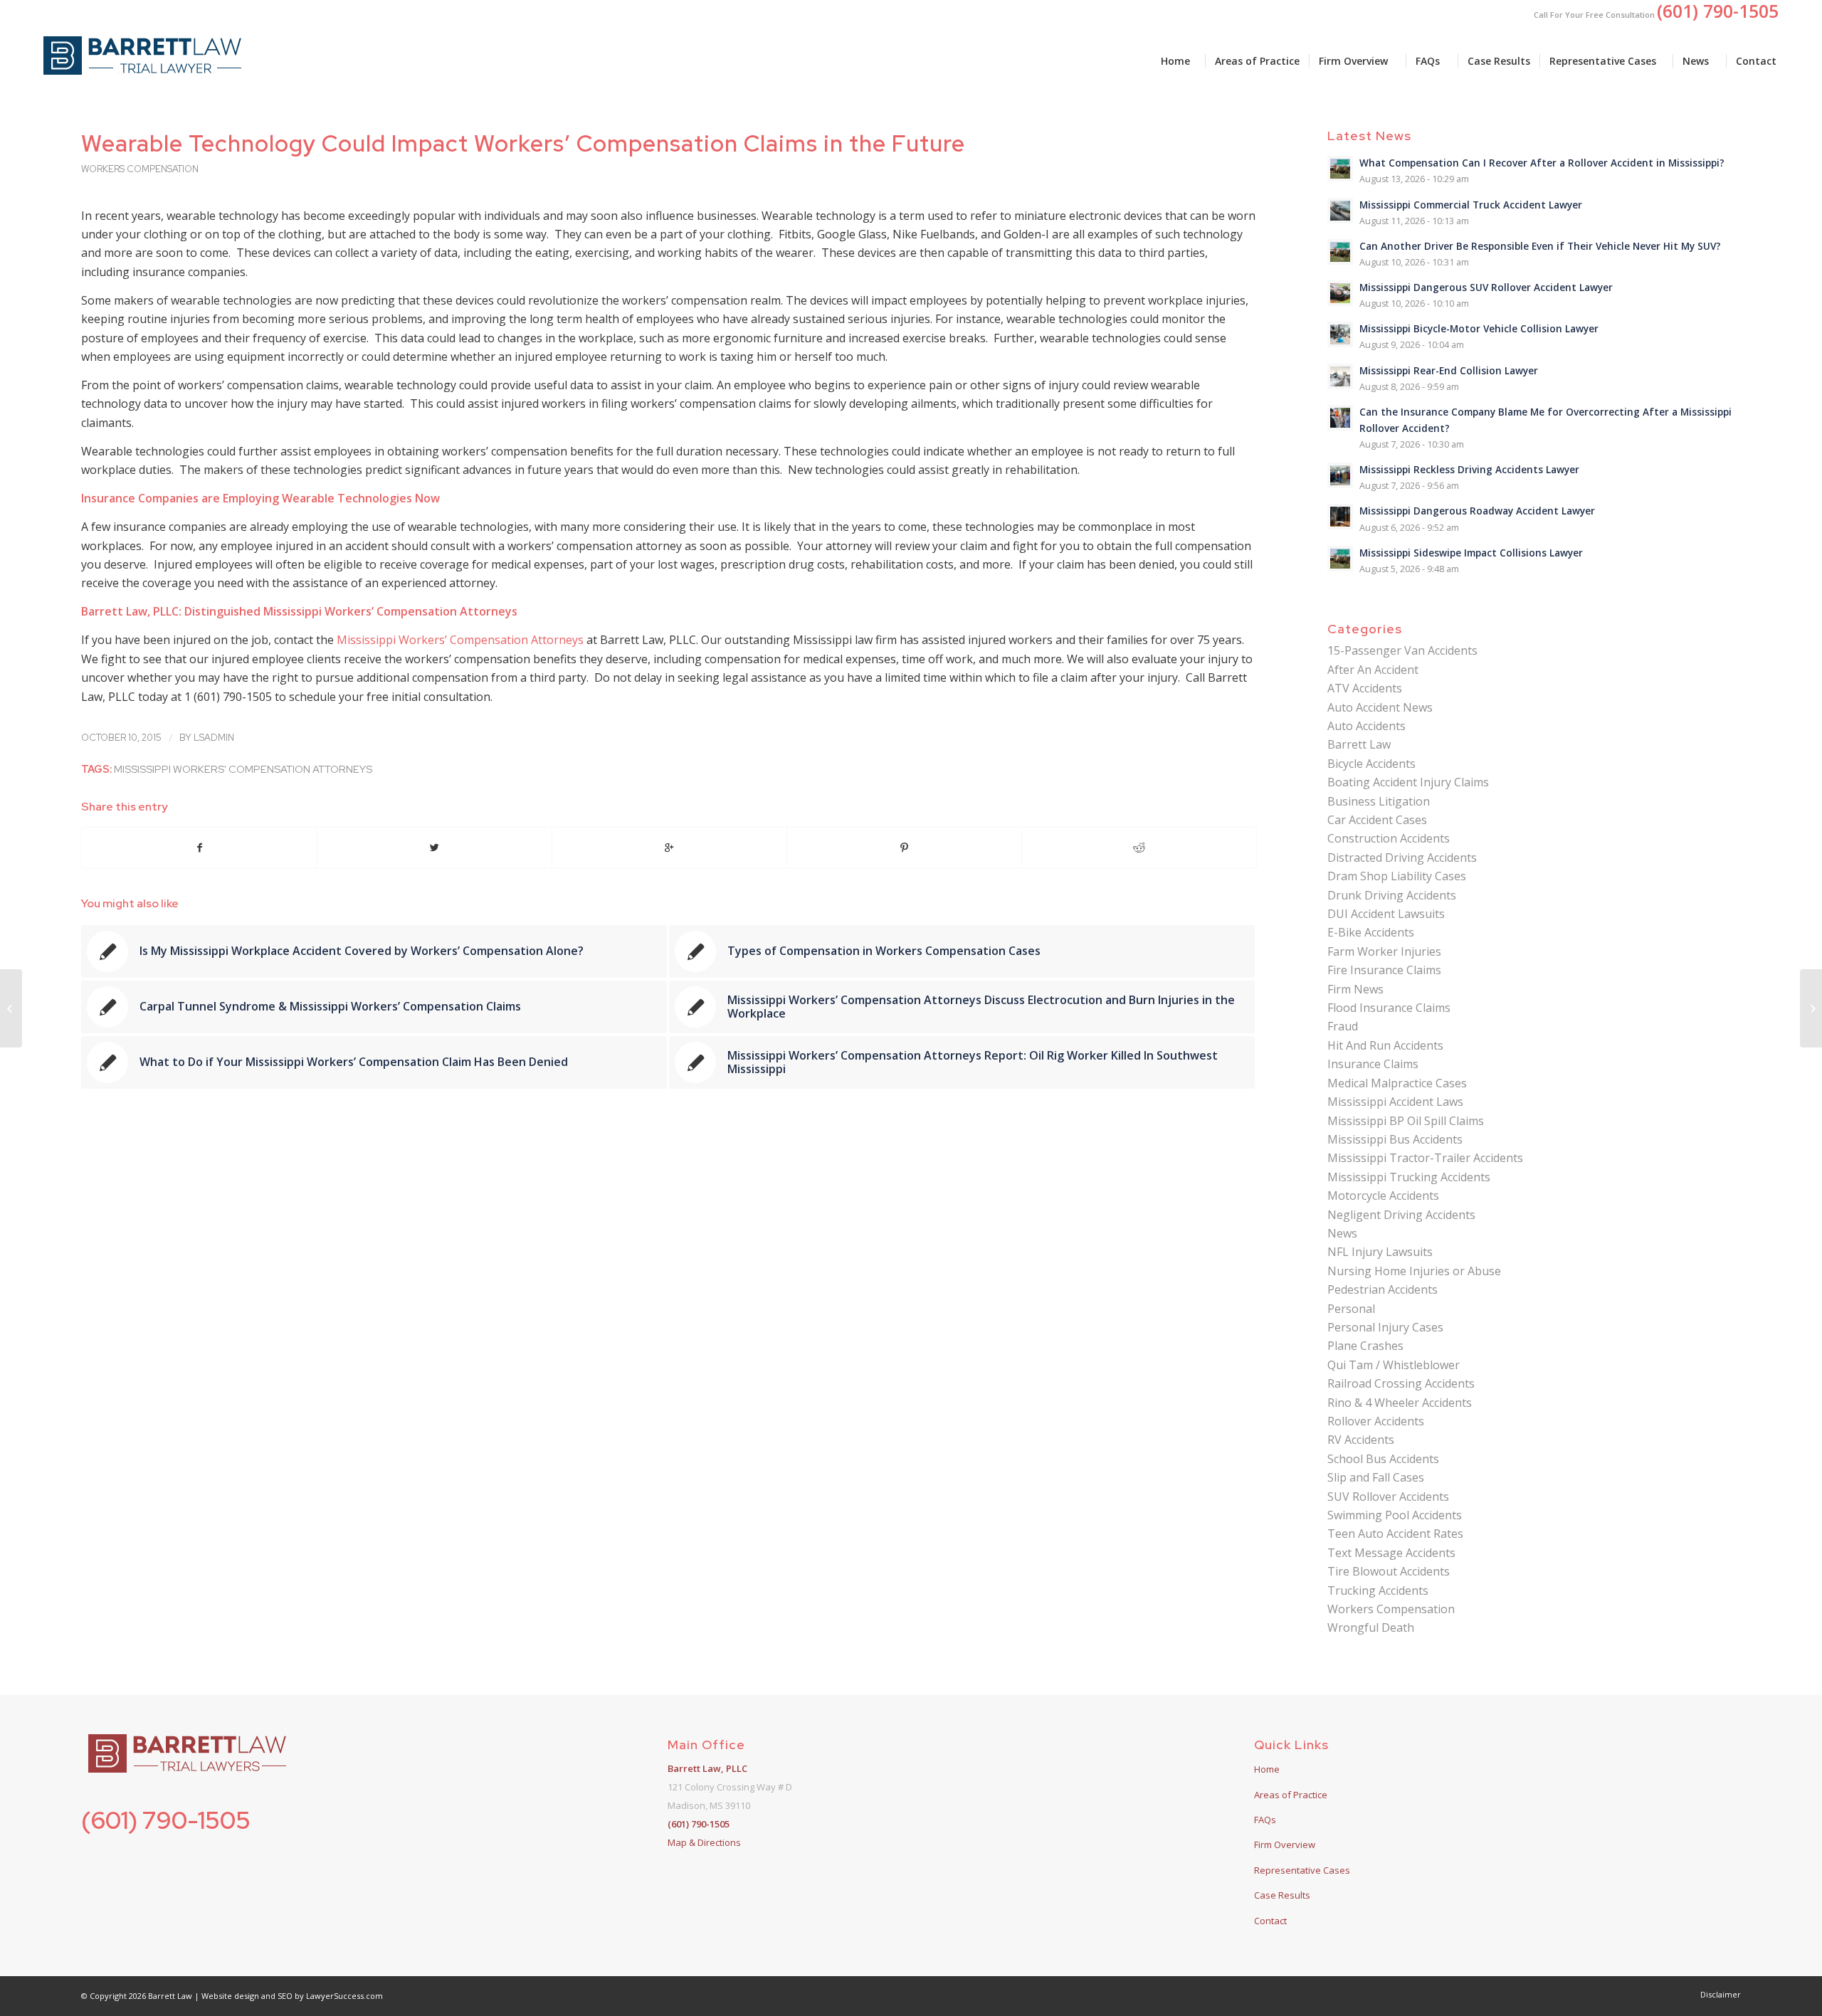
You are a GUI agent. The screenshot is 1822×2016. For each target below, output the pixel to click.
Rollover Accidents (1376, 1421)
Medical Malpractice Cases (1397, 1083)
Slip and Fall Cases (1376, 1477)
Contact (1270, 1921)
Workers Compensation (140, 169)
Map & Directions (704, 1842)
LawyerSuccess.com (344, 1996)
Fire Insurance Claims (1384, 970)
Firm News (1355, 989)
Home (1267, 1769)
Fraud (1343, 1026)
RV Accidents (1361, 1440)
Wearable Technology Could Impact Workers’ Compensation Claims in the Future (523, 143)
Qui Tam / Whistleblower (1394, 1365)
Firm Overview (1285, 1845)
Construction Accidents (1389, 838)
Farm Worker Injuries (1384, 951)
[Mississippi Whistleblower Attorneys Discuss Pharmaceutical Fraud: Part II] (11, 1008)
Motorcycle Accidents (1383, 1196)
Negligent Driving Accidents (1401, 1215)
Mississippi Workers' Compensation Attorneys (243, 769)
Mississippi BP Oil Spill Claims (1406, 1121)
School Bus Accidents (1383, 1459)
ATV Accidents (1365, 688)
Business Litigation (1379, 801)
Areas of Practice (1291, 1795)
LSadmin (214, 738)
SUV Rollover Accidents (1388, 1497)
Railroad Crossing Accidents (1401, 1383)
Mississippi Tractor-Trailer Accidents (1425, 1158)
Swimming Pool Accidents (1395, 1515)
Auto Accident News (1380, 707)
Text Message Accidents (1391, 1553)
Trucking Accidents (1378, 1590)
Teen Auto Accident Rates (1395, 1534)
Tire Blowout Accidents (1389, 1571)
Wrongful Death (1371, 1627)
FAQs (1265, 1820)
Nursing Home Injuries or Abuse (1414, 1271)
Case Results (1282, 1895)
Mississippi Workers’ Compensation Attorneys (462, 640)
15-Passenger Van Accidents (1402, 650)
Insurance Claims (1373, 1064)
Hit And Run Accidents (1385, 1045)
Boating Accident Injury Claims (1408, 782)
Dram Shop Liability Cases (1397, 876)
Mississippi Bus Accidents (1395, 1139)
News (1342, 1233)
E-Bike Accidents (1371, 932)
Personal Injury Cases (1385, 1327)
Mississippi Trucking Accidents (1409, 1177)
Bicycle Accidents (1371, 764)
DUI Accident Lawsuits (1386, 914)
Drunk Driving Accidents (1392, 895)
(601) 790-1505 (166, 1820)
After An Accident (1373, 670)
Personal (1351, 1309)
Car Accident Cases (1377, 820)
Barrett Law (1359, 744)
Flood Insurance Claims (1389, 1008)
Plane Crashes (1365, 1346)
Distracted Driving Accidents (1402, 857)
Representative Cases (1302, 1870)
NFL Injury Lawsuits (1380, 1252)
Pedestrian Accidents (1383, 1289)
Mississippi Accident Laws (1395, 1102)
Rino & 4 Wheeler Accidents (1400, 1403)
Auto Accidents (1366, 726)
